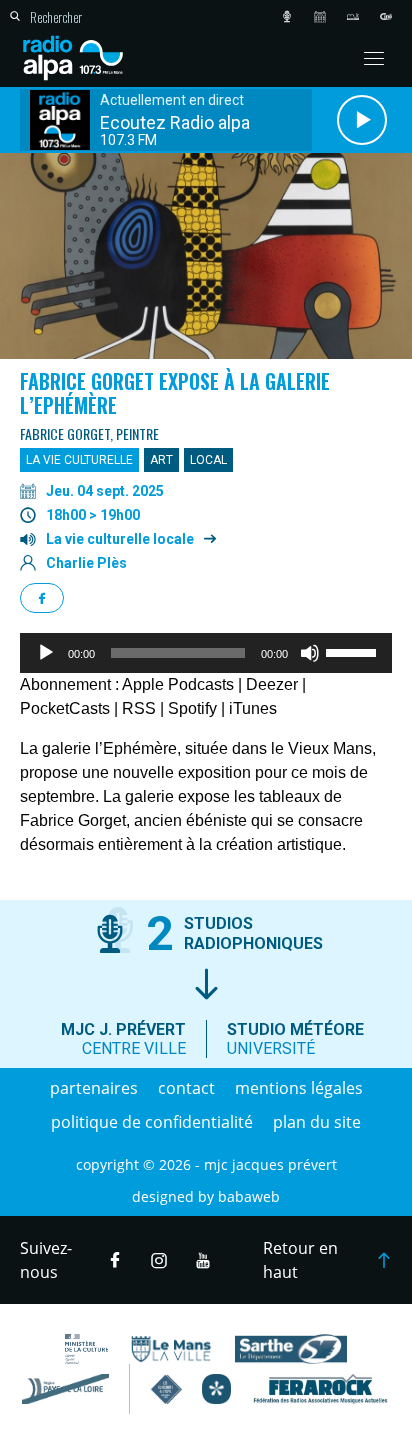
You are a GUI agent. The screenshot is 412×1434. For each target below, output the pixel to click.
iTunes (253, 708)
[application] (206, 653)
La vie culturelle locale (120, 539)
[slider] (354, 651)
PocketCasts (65, 708)
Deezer (272, 684)
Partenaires (94, 1088)
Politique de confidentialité (152, 1122)
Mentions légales (299, 1088)
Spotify (192, 708)
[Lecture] (46, 653)
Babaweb (249, 1196)
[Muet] (310, 653)
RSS (139, 708)
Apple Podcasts (178, 684)
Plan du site (317, 1122)
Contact (186, 1088)
